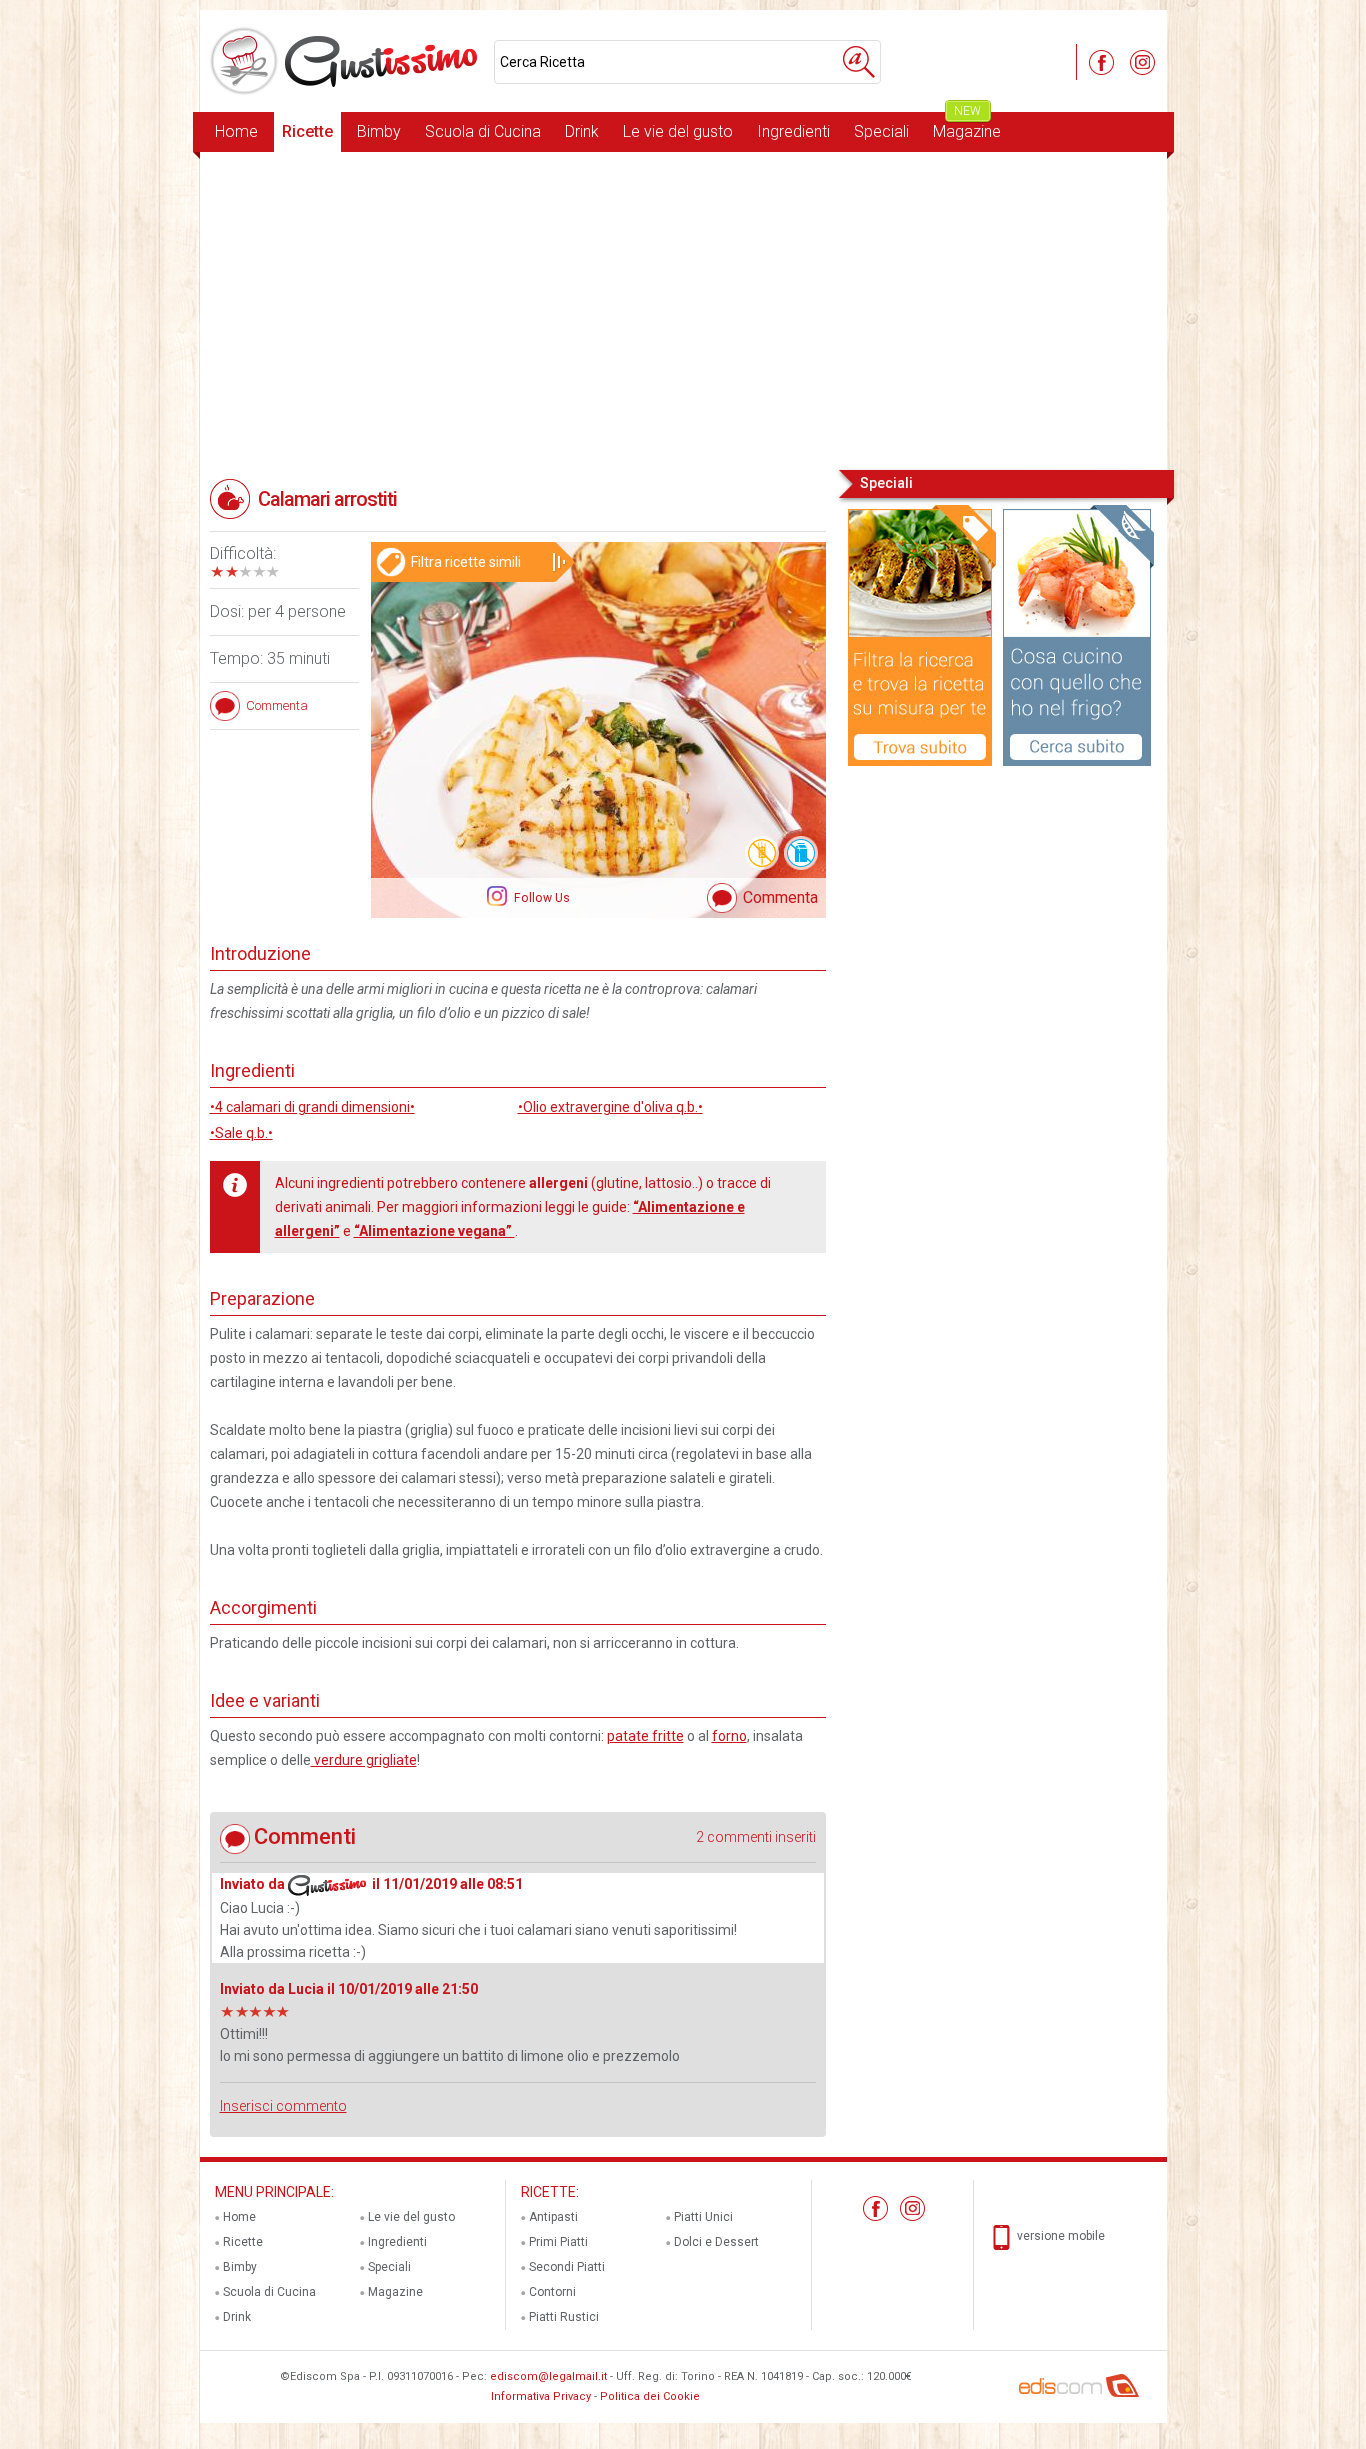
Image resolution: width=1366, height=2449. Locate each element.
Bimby (379, 131)
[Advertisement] (683, 309)
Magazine (967, 126)
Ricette (307, 131)
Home (236, 131)
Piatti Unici (703, 2217)
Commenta (780, 897)
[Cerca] (859, 62)
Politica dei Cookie (650, 2396)
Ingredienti (793, 131)
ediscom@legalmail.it (548, 2376)
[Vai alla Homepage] (347, 61)
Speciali (881, 131)
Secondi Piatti (567, 2267)
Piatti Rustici (564, 2317)
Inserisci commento (283, 2106)
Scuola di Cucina (483, 131)
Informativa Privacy (541, 2396)
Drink (582, 131)
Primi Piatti (558, 2242)
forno (729, 1736)
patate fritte (645, 1736)
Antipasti (553, 2217)
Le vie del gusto (678, 131)
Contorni (552, 2292)
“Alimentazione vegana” (434, 1231)
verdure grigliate (364, 1760)
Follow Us (540, 898)
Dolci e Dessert (716, 2242)
